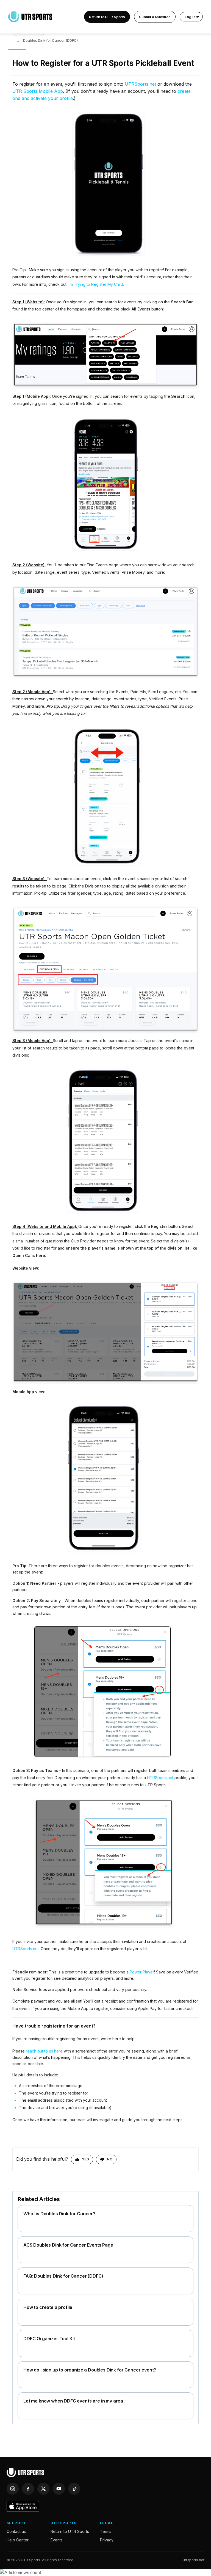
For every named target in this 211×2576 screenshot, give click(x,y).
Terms (106, 2531)
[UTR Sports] (25, 2473)
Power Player (142, 1972)
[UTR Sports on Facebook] (28, 2489)
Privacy (107, 2540)
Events (57, 2540)
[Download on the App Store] (23, 2506)
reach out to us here (44, 2051)
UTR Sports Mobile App (38, 91)
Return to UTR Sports (107, 17)
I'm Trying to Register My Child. (96, 284)
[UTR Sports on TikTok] (74, 2489)
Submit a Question (155, 17)
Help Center (18, 2540)
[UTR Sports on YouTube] (59, 2489)
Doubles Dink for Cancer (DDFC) (50, 40)
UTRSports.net (140, 84)
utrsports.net (194, 2560)
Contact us (16, 2531)
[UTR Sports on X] (43, 2489)
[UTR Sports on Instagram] (13, 2489)
